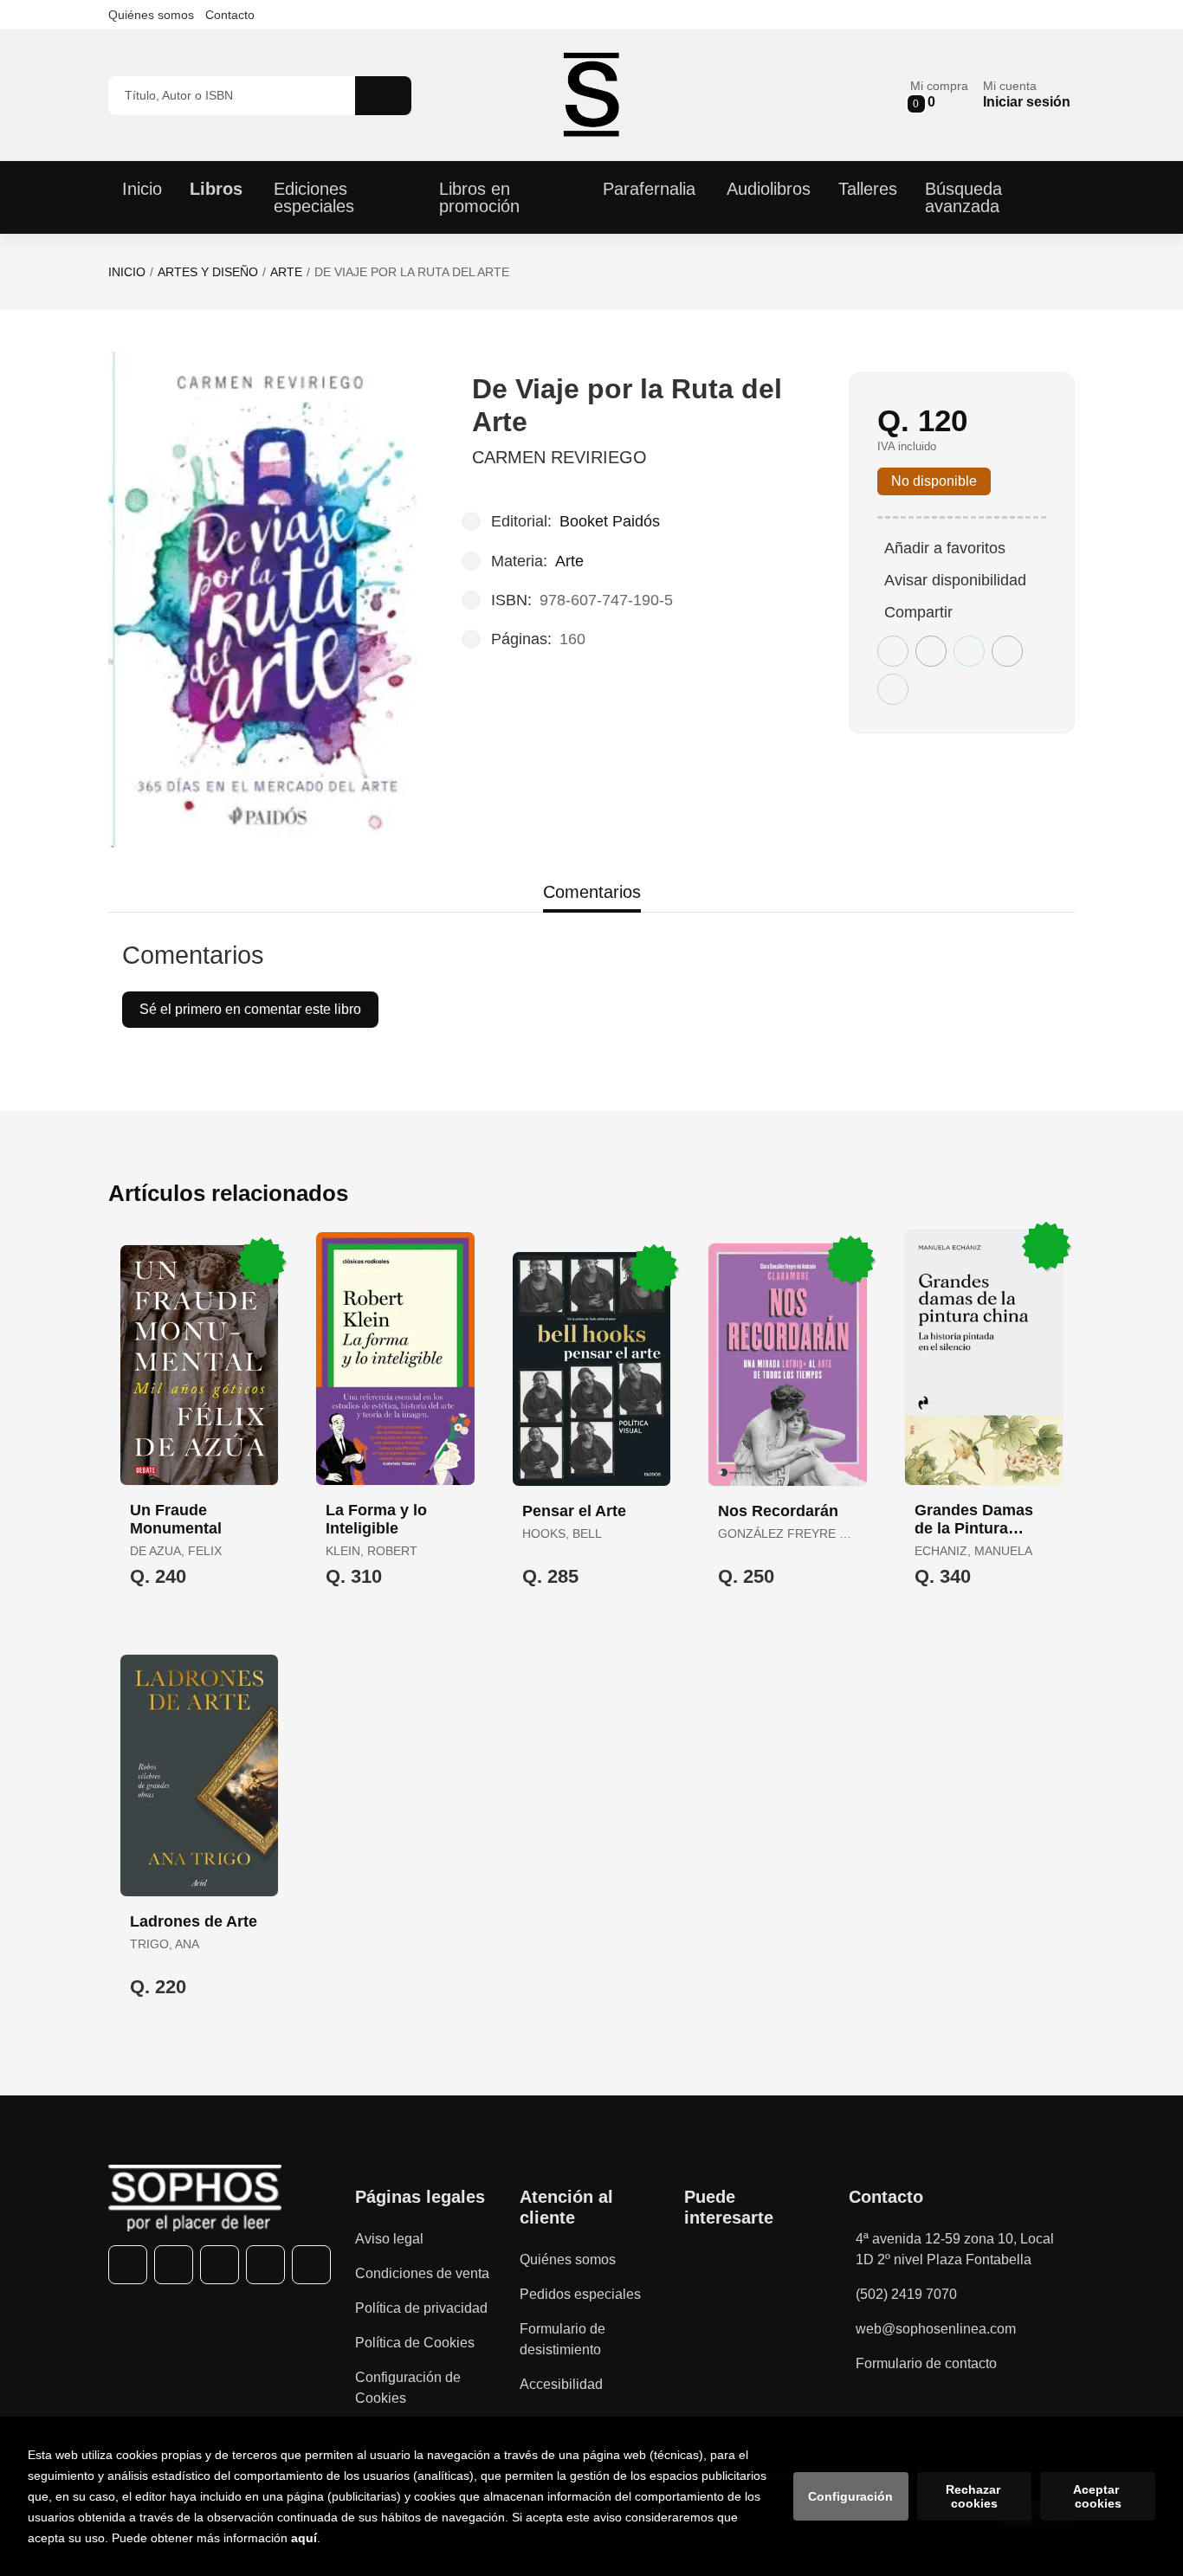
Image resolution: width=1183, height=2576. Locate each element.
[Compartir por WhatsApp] (969, 651)
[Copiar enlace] (893, 689)
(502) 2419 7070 (906, 2294)
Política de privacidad (421, 2308)
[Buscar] (383, 96)
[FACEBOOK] (128, 2265)
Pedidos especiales (580, 2294)
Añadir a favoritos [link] (945, 548)
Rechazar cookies (975, 2496)
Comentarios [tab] (592, 892)
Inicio (127, 272)
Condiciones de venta (422, 2273)
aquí (304, 2538)
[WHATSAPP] (265, 2265)
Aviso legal (389, 2239)
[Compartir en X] (931, 651)
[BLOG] (311, 2265)
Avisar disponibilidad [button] (955, 580)
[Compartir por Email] (1007, 651)
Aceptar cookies (1098, 2496)
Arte (286, 272)
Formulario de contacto (926, 2363)
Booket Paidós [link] (610, 521)
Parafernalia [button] (649, 189)
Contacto (230, 15)
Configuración (850, 2496)
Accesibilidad (561, 2384)
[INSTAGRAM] (220, 2265)
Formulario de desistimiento (562, 2339)
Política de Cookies (415, 2343)
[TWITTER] (174, 2265)
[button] (939, 95)
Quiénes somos (151, 15)
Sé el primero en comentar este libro (250, 1009)
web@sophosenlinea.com (936, 2329)
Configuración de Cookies (408, 2388)
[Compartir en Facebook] (893, 651)
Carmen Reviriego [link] (559, 457)
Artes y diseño (208, 272)
